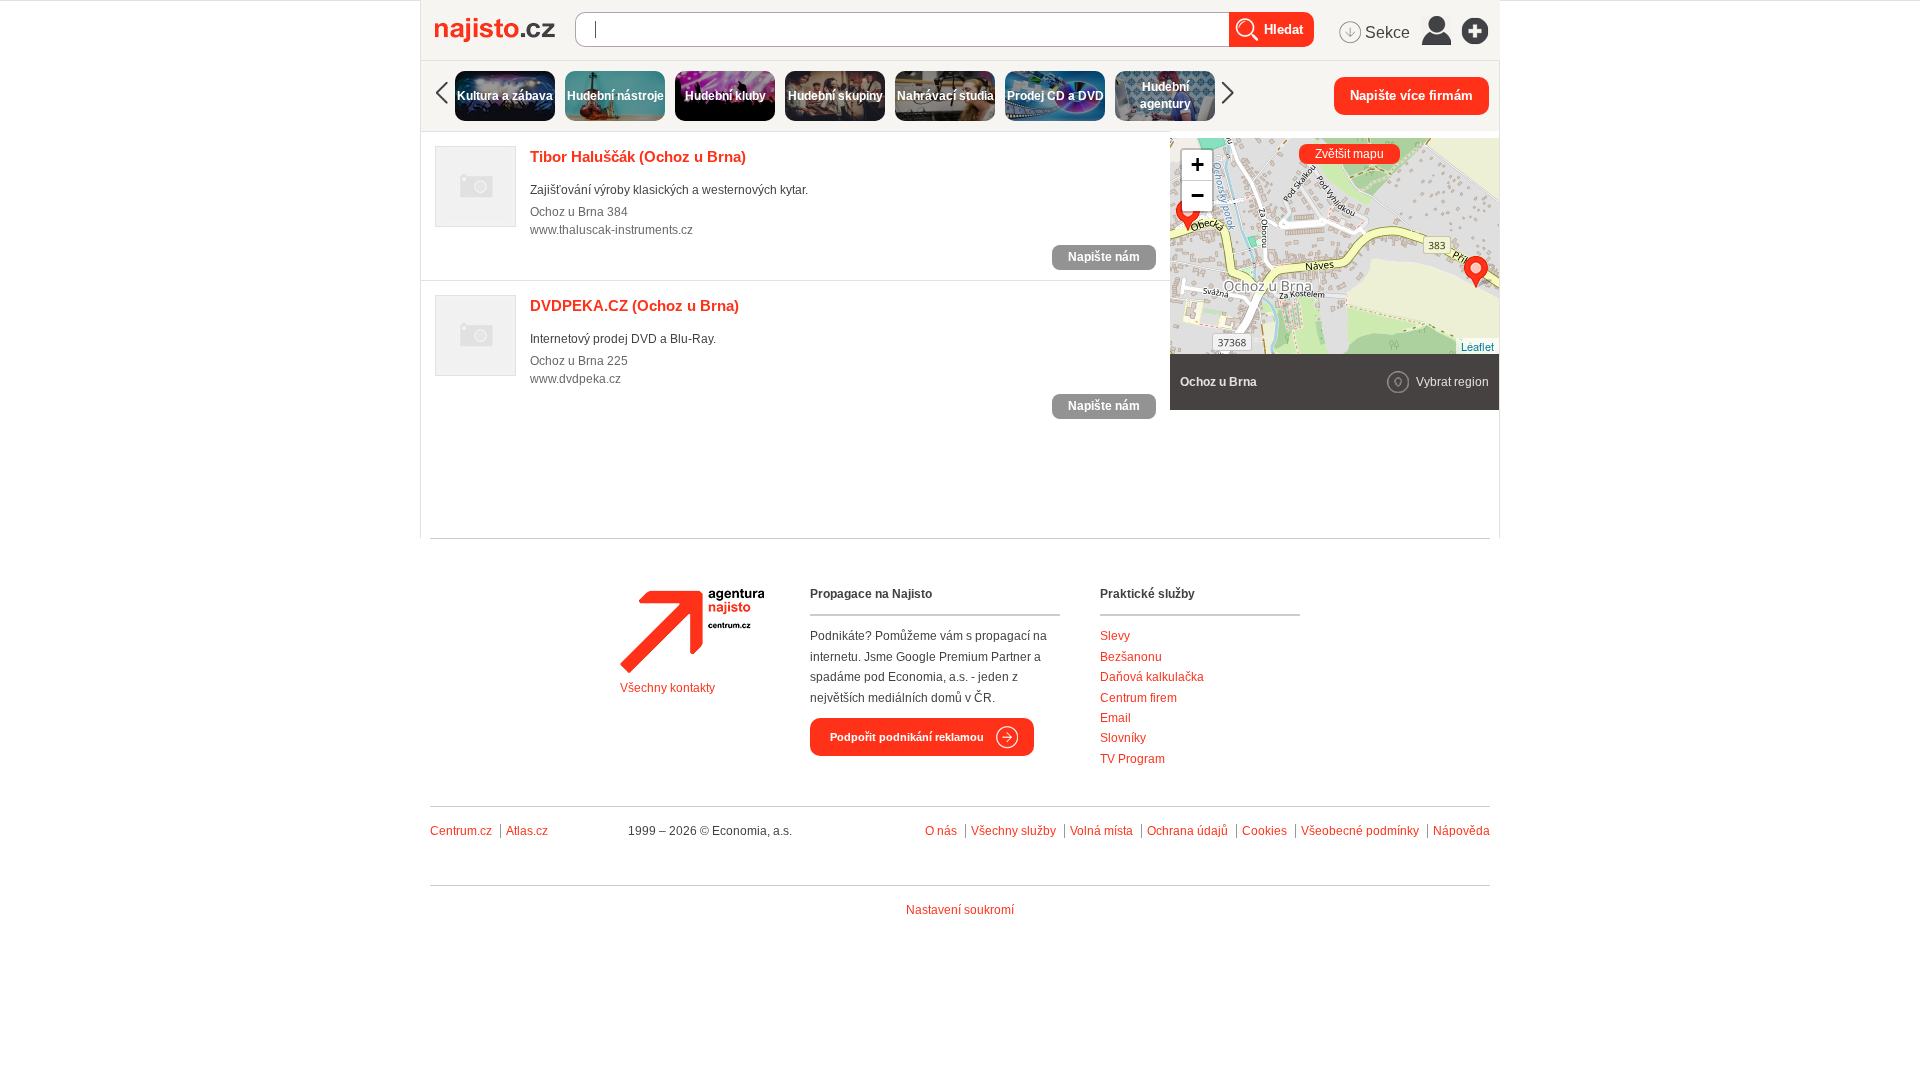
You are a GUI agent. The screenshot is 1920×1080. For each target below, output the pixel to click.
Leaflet (1477, 346)
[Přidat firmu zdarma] (1481, 31)
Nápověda (1461, 831)
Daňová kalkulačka (1152, 677)
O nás (941, 831)
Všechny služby (1015, 831)
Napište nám (1104, 257)
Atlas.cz (527, 831)
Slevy (1115, 636)
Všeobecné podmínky (1360, 831)
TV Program (1132, 759)
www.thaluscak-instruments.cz (611, 230)
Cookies (1264, 831)
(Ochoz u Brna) (638, 156)
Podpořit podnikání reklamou (907, 737)
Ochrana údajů (1187, 831)
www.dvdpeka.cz (575, 379)
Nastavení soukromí (960, 910)
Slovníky (1123, 738)
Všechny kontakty (667, 688)
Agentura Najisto (692, 631)
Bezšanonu (1131, 657)
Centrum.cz (461, 831)
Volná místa (1101, 831)
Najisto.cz (505, 30)
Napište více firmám (1411, 95)
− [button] (1197, 195)
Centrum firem (1138, 698)
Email (1115, 718)
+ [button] (1197, 164)
